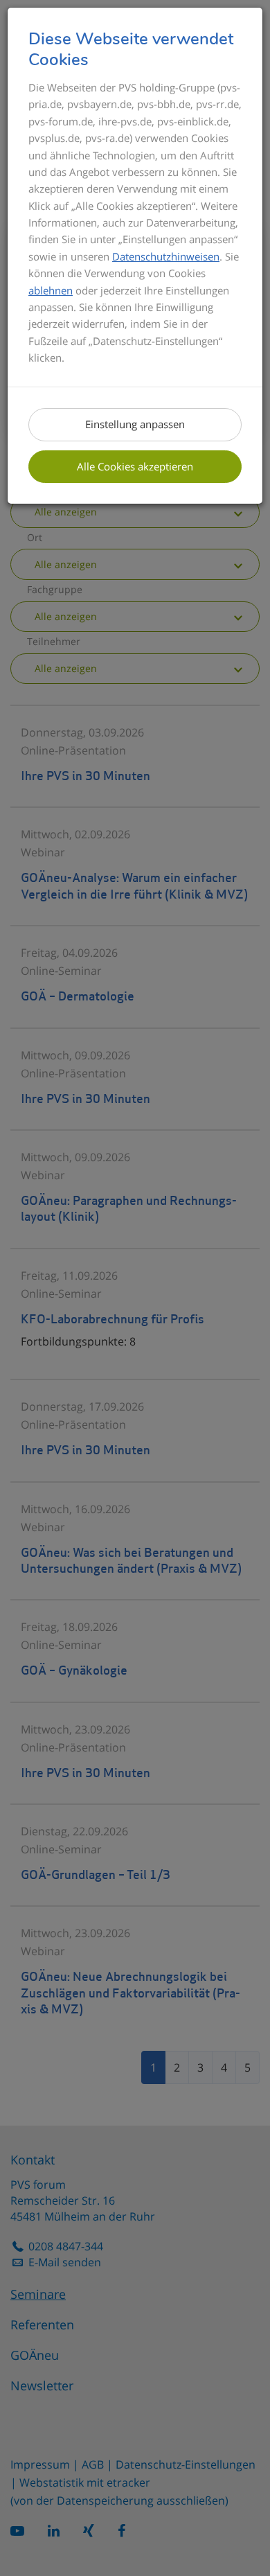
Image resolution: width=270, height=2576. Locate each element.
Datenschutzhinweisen (166, 256)
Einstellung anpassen (135, 424)
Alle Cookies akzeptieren (135, 466)
